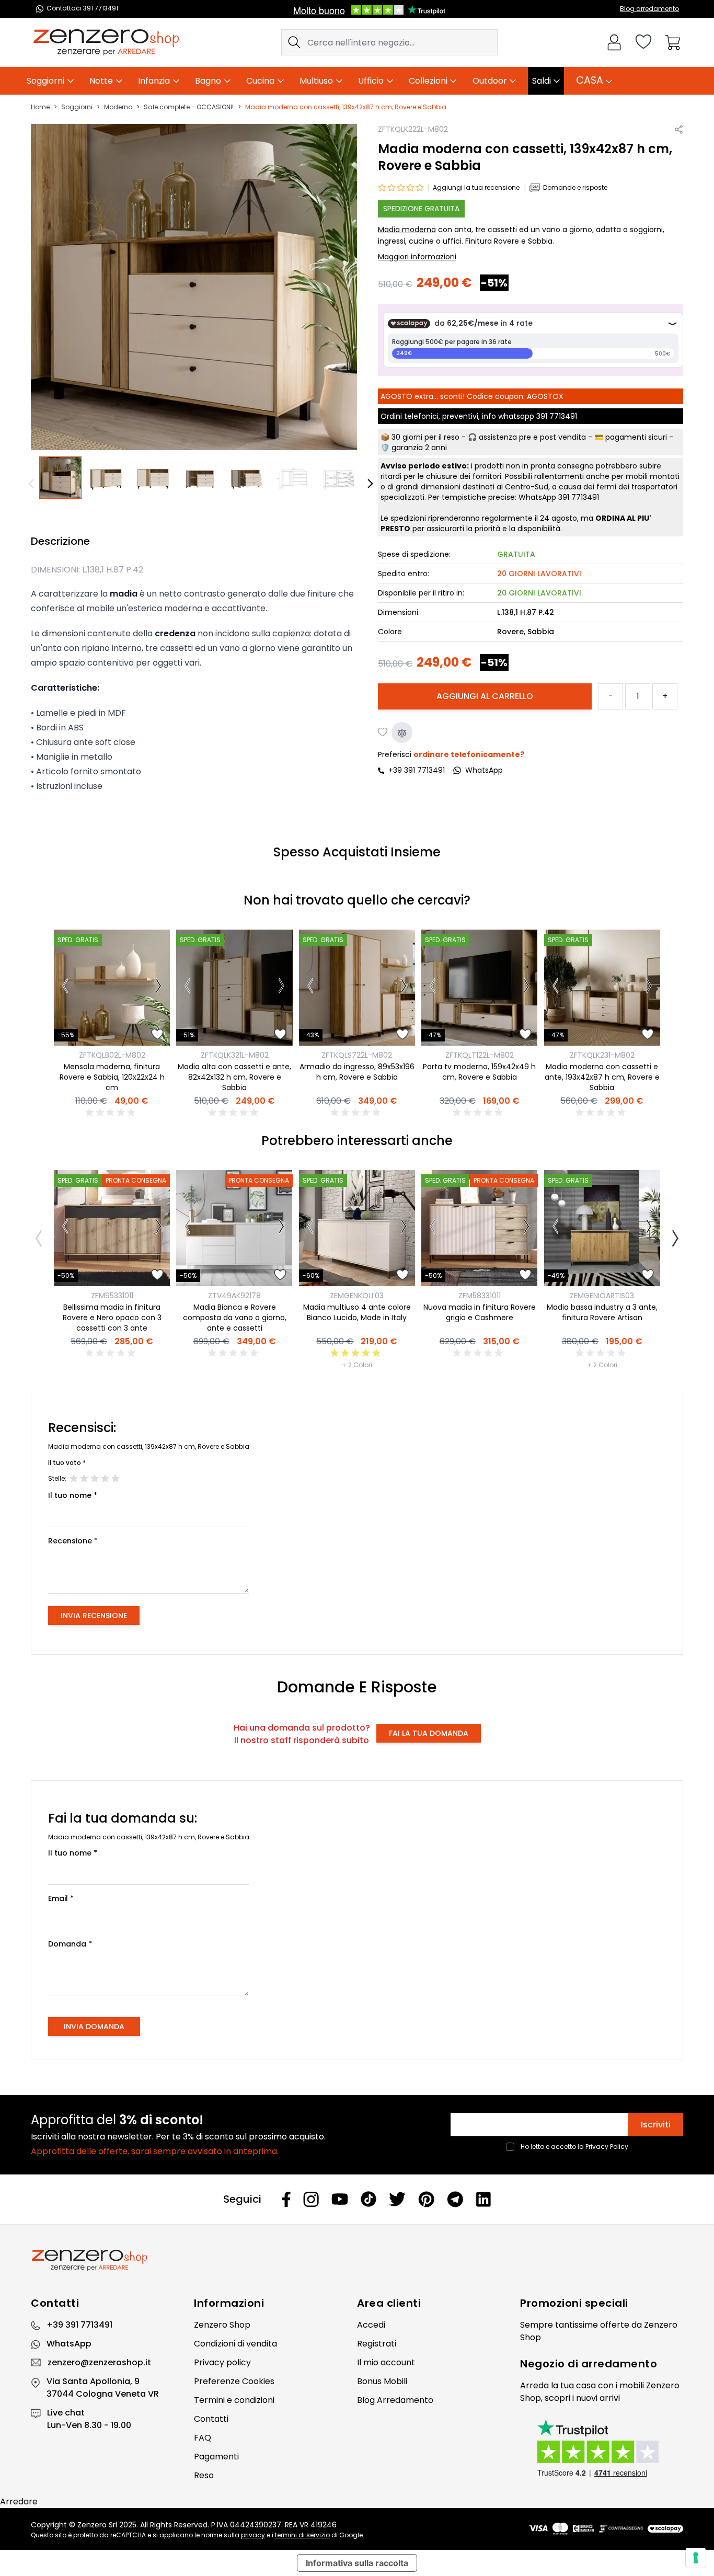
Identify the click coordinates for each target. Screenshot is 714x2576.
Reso (204, 2475)
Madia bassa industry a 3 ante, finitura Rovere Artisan (602, 1312)
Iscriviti (656, 2125)
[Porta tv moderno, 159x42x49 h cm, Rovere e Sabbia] (479, 988)
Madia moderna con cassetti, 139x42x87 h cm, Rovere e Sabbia (346, 107)
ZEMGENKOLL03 (357, 1296)
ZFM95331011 (112, 1296)
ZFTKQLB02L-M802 (112, 1055)
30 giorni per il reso (425, 438)
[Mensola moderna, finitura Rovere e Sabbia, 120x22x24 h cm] (112, 988)
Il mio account (386, 2362)
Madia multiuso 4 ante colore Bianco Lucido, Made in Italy (357, 1312)
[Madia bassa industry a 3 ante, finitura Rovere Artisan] (602, 1228)
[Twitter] (397, 2199)
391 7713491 (557, 417)
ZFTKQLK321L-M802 (235, 1055)
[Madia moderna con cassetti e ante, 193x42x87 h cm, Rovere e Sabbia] (602, 988)
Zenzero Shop (222, 2325)
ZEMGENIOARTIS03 (602, 1296)
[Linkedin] (483, 2199)
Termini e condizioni (234, 2400)
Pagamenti (216, 2457)
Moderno (118, 107)
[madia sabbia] (60, 478)
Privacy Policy (607, 2146)
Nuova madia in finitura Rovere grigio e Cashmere (480, 1312)
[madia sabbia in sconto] (247, 478)
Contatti (211, 2419)
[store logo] (106, 42)
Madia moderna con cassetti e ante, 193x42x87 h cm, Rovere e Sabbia (602, 1077)
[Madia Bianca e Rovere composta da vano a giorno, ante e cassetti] (234, 1228)
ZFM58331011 (480, 1296)
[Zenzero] (357, 2260)
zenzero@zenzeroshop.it (99, 2362)
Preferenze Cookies (234, 2381)
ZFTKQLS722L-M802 (357, 1055)
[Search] (294, 42)
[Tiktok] (368, 2199)
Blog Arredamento (395, 2400)
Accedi (371, 2325)
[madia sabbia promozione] (293, 478)
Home (40, 107)
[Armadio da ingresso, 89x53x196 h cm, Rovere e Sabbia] (357, 988)
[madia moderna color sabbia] (200, 478)
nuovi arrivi (598, 2398)
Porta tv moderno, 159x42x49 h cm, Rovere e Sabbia (479, 1072)
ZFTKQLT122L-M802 (480, 1055)
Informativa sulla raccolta (357, 2563)
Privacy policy (222, 2362)
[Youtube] (340, 2199)
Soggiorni (77, 107)
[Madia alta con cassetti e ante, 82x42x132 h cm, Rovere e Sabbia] (234, 988)
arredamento (619, 2364)
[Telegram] (455, 2199)
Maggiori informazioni (417, 257)
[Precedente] (33, 484)
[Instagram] (311, 2199)
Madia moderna (407, 230)
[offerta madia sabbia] (153, 478)
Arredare (19, 2501)
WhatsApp (69, 2344)
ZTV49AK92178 (234, 1296)
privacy (253, 2535)
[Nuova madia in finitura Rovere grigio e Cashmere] (479, 1228)
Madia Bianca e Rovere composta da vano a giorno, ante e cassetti (235, 1318)
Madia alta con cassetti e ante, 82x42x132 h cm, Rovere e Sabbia (234, 1077)
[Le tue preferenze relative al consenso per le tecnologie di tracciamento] (696, 2558)
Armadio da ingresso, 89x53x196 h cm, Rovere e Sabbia (357, 1072)
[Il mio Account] (614, 42)
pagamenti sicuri (636, 438)
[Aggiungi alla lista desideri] (383, 733)
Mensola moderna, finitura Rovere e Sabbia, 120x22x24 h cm (112, 1077)
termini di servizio (302, 2535)
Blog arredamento (649, 9)
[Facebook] (286, 2199)
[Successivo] (159, 988)
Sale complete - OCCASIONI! (189, 107)
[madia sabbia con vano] (107, 478)
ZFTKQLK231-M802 (602, 1055)
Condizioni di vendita (235, 2344)
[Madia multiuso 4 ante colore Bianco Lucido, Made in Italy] (357, 1228)
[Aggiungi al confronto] (402, 733)
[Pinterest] (426, 2199)
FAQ (203, 2438)
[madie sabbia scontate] (340, 478)
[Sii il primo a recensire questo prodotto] (112, 1113)
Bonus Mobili (382, 2381)
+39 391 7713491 (417, 771)
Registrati (377, 2344)
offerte (615, 2325)
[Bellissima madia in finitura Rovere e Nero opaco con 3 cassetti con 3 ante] (112, 1228)
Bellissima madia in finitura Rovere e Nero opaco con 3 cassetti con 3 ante (112, 1318)
